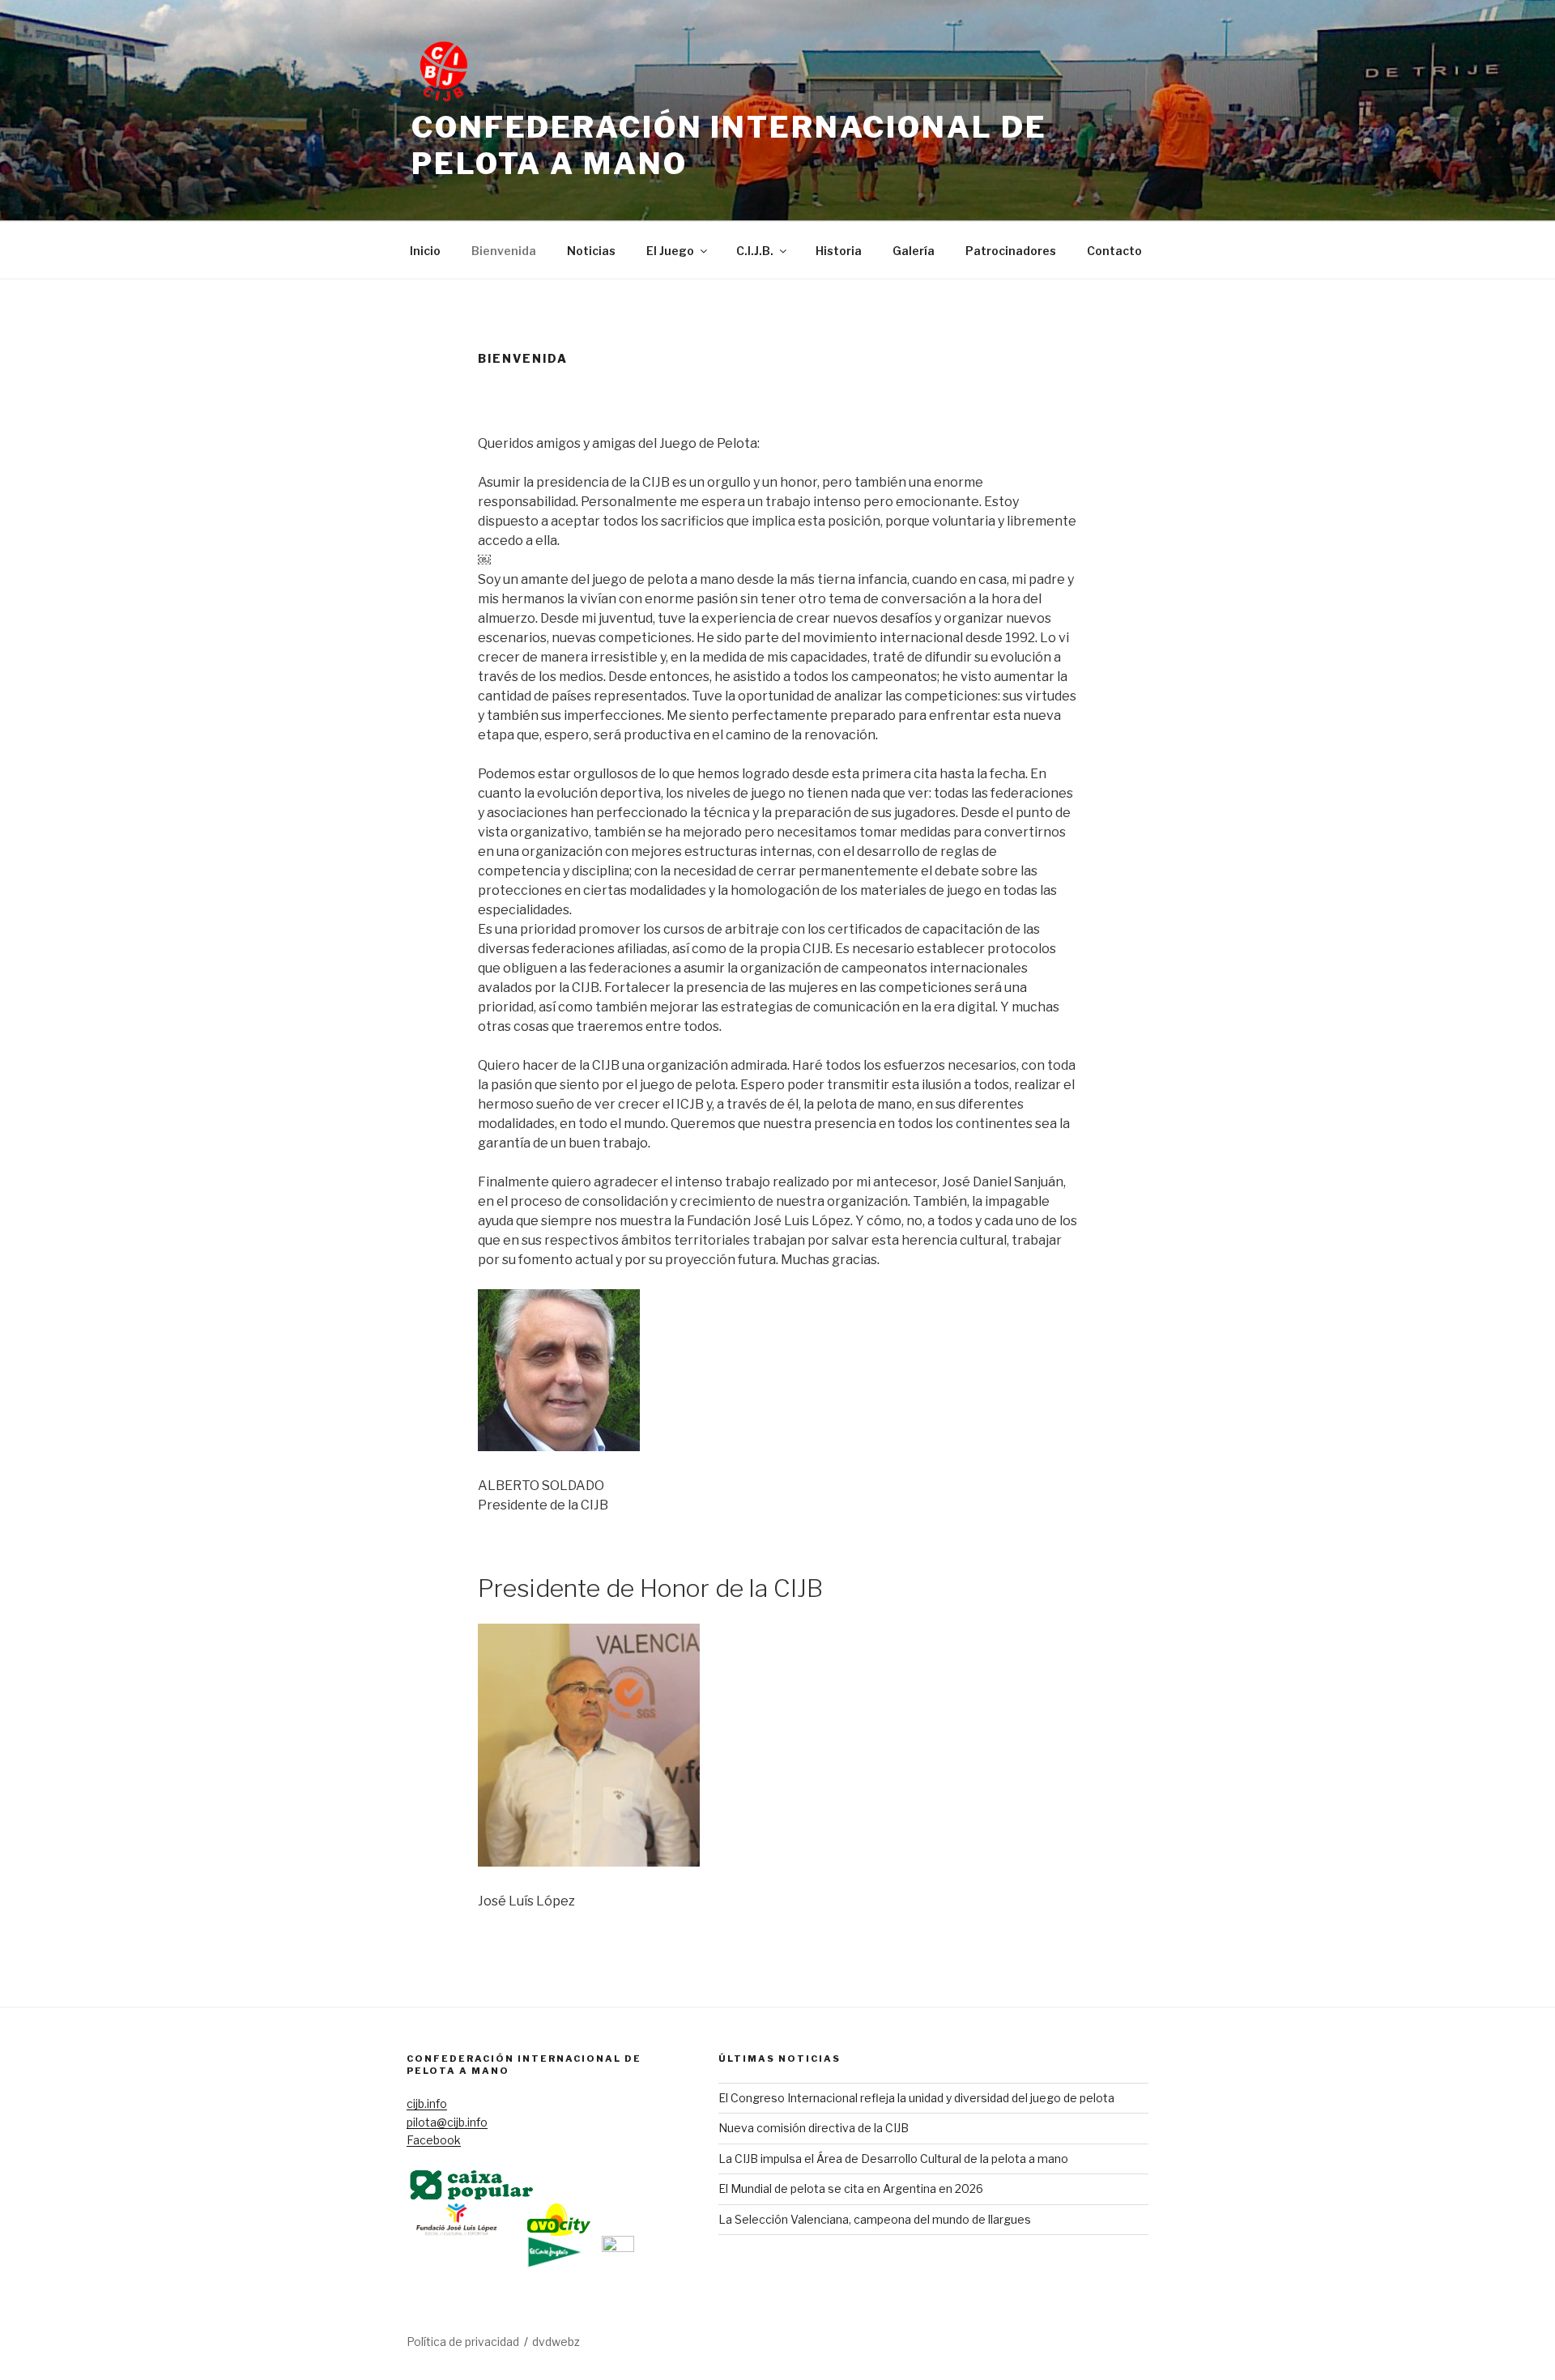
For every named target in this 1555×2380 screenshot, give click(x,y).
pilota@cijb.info (447, 2122)
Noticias (591, 251)
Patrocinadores (1011, 251)
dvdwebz (556, 2342)
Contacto (1114, 251)
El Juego (670, 251)
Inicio (425, 251)
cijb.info (427, 2103)
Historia (839, 251)
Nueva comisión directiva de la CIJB (814, 2128)
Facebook (434, 2140)
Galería (914, 251)
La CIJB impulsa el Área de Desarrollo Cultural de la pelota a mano (893, 2159)
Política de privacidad (463, 2342)
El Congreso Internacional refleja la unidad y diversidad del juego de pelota (916, 2098)
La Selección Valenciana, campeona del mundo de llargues (875, 2219)
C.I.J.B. (755, 251)
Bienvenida (504, 251)
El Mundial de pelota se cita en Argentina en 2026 (851, 2188)
